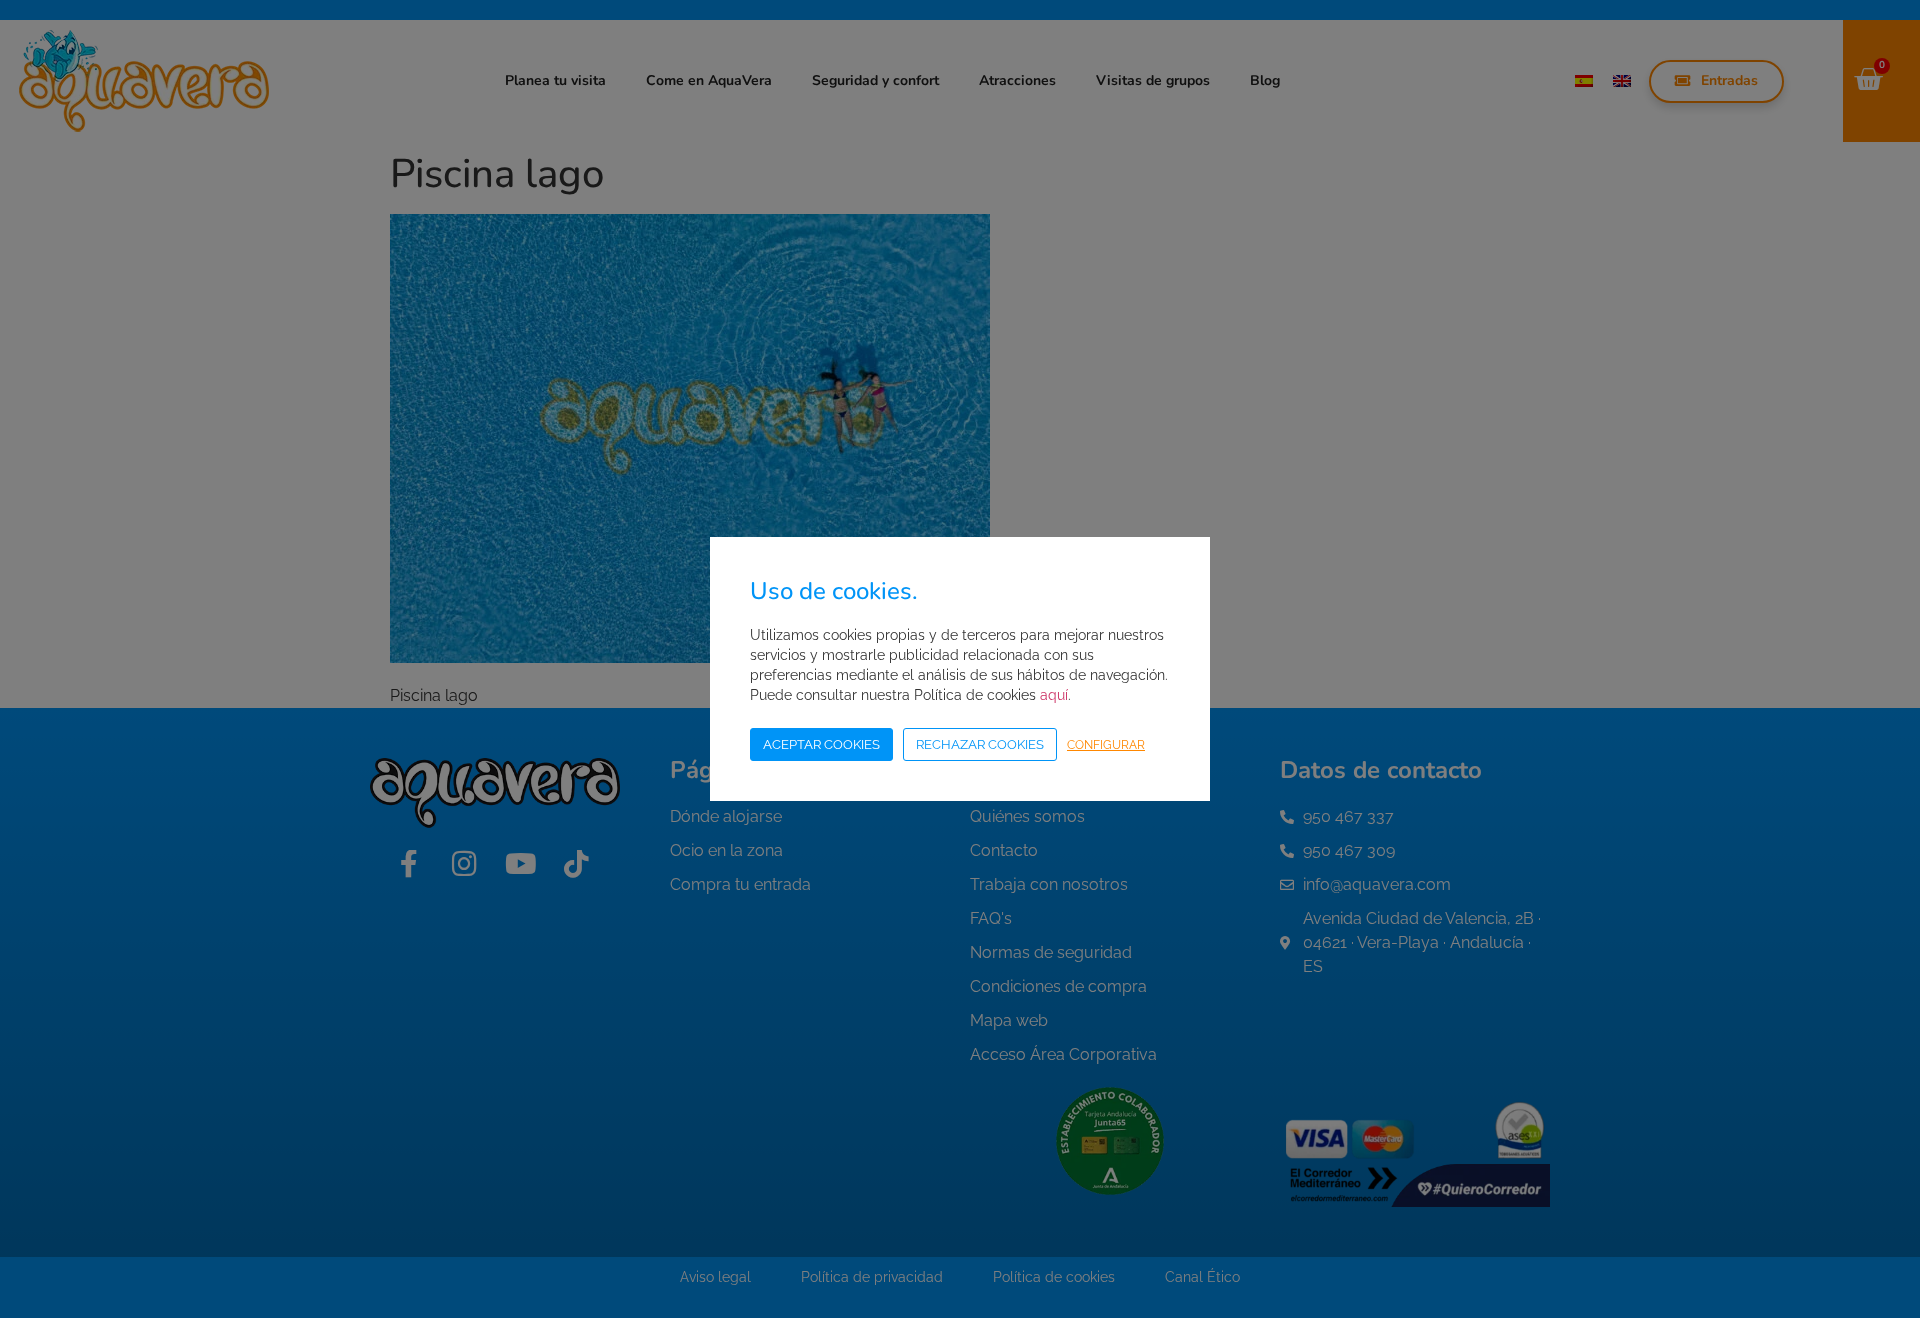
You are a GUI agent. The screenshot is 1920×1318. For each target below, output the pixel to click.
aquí (1054, 695)
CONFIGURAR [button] (1106, 745)
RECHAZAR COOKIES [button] (980, 744)
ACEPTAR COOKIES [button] (821, 744)
